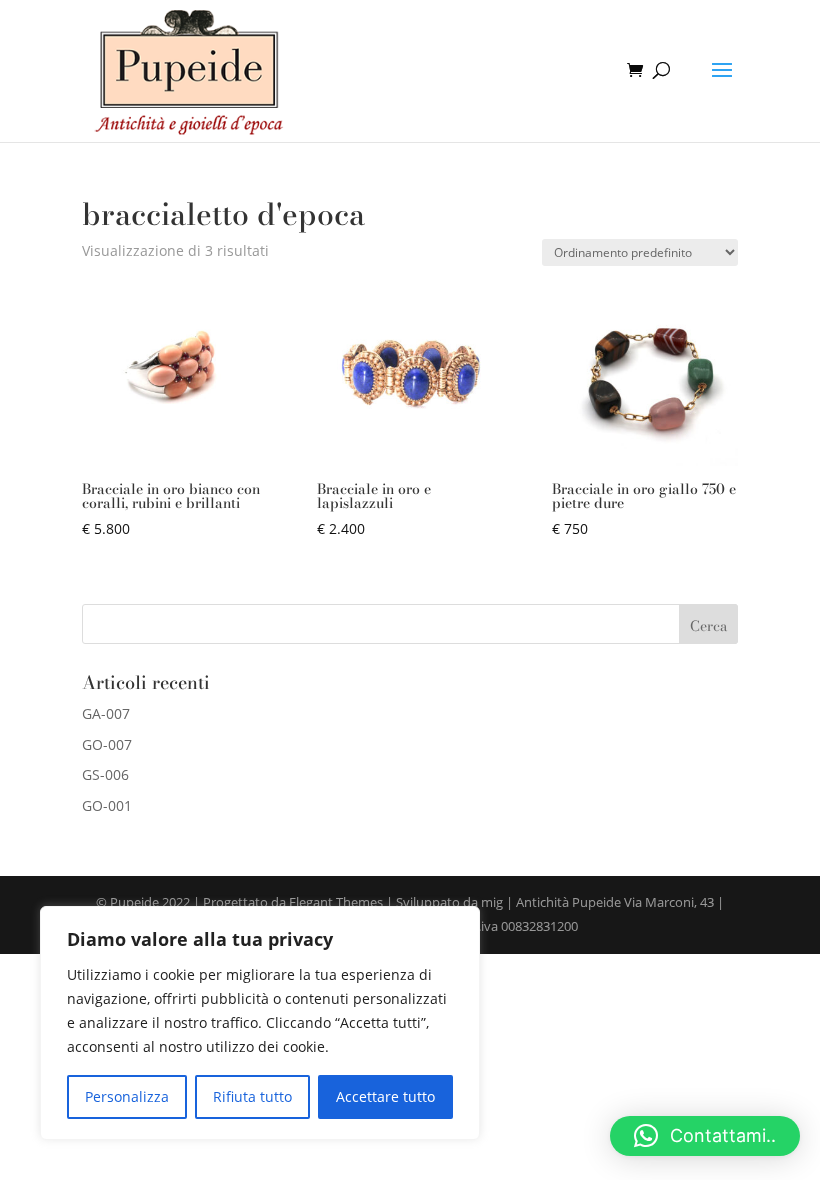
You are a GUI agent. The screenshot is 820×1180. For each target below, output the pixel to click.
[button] (705, 1136)
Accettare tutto (385, 1096)
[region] (260, 1023)
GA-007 (106, 713)
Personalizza (127, 1096)
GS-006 (105, 774)
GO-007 (107, 744)
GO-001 (107, 805)
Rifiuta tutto (252, 1096)
